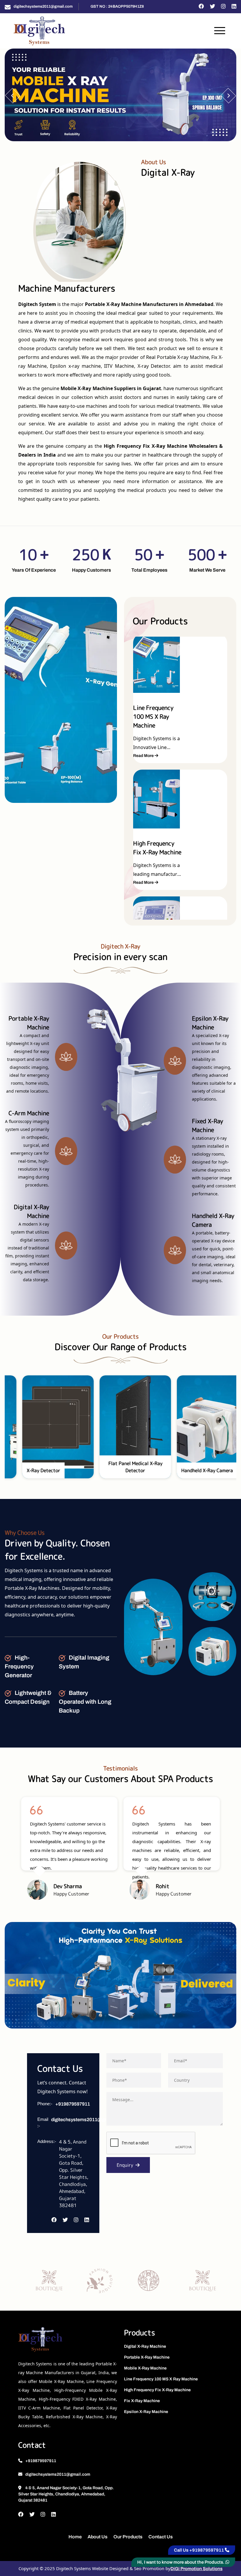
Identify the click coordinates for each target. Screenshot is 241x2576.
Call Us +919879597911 (199, 2550)
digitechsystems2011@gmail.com (43, 6)
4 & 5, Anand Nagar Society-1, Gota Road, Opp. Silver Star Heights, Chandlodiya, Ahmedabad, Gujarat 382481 (66, 2494)
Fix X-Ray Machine (142, 2401)
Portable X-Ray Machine (147, 2357)
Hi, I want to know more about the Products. (181, 2562)
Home (75, 2537)
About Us (98, 2537)
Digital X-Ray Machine (145, 2346)
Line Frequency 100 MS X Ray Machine (161, 2379)
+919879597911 (73, 2104)
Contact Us (161, 2537)
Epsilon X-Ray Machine (146, 2412)
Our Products (128, 2537)
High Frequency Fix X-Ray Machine (157, 2390)
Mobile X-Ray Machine (145, 2368)
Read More (144, 756)
